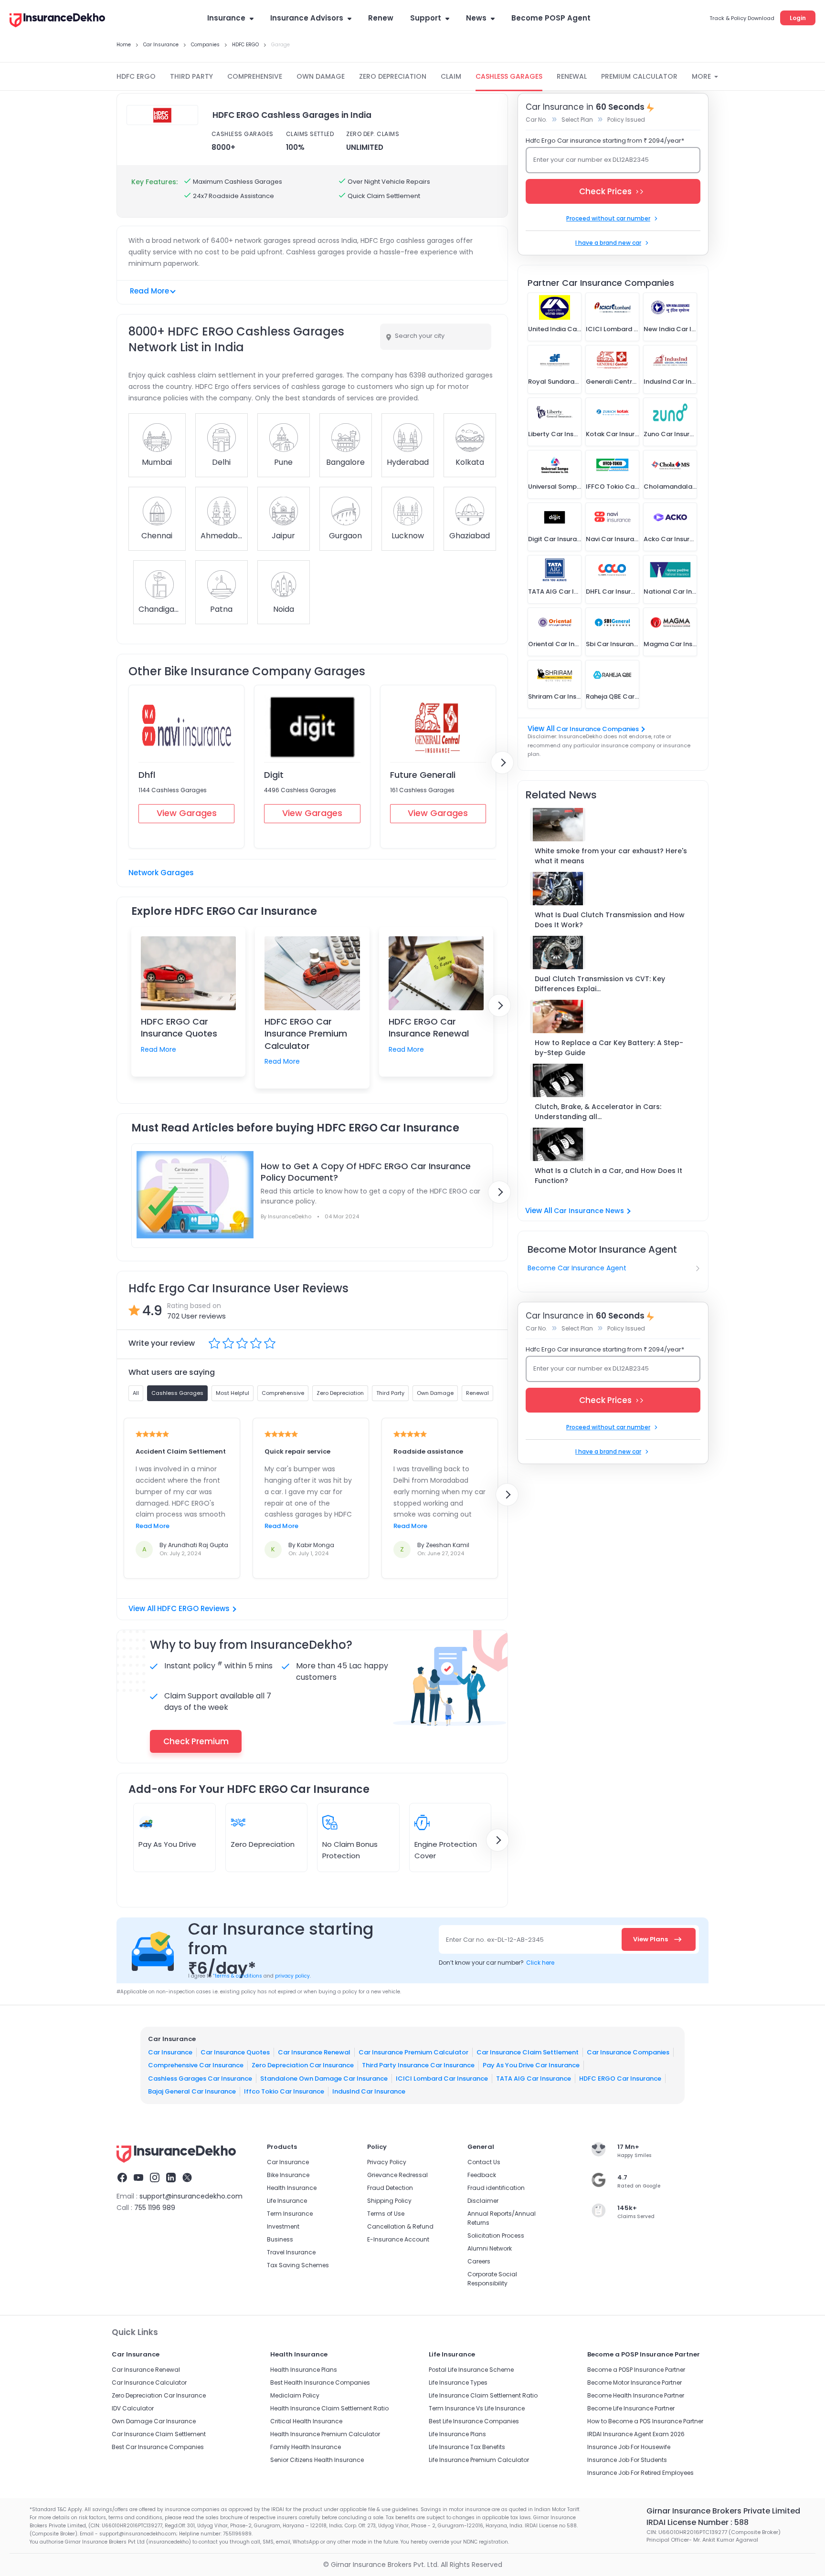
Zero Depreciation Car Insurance (303, 2065)
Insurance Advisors (307, 18)
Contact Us (484, 2162)
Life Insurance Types (458, 2382)
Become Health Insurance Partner (636, 2395)
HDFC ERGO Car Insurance (620, 2079)
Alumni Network (490, 2248)
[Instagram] (155, 2179)
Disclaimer (483, 2201)
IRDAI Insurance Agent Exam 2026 (636, 2434)
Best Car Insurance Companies (158, 2447)
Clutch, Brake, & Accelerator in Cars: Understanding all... (598, 1112)
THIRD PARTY (191, 76)
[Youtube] (138, 2179)
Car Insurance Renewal (314, 2052)
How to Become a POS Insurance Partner (645, 2421)
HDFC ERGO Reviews (193, 1608)
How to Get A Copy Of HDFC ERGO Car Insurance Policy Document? (366, 1172)
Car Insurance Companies (598, 729)
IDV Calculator (133, 2408)
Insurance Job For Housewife (629, 2447)
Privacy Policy (387, 2162)
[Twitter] (187, 2179)
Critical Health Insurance (306, 2421)
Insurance (226, 18)
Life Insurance (287, 2201)
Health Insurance (292, 2188)
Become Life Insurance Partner (631, 2408)
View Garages (187, 813)
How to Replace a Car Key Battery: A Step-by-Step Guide (609, 1048)
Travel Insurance (291, 2252)
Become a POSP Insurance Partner (636, 2370)
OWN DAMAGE (321, 76)
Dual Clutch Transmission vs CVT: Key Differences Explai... (600, 984)
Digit (274, 775)
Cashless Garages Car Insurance (200, 2079)
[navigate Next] (502, 763)
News (476, 18)
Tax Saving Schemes (298, 2265)
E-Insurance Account (398, 2239)
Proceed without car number (608, 218)
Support (426, 18)
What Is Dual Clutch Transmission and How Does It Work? (610, 920)
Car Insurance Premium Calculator (413, 2052)
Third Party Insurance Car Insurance (418, 2065)
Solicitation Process (496, 2236)
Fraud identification (496, 2188)
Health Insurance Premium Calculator (325, 2434)
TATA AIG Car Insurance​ (534, 2079)
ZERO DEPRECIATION (393, 76)
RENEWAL (572, 76)
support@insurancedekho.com (191, 2196)
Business (280, 2239)
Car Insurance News (589, 1211)
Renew (381, 18)
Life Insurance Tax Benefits (467, 2447)
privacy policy (292, 1976)
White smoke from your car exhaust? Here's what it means (611, 856)
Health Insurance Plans (304, 2370)
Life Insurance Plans (457, 2434)
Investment (283, 2226)
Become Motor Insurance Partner (635, 2382)
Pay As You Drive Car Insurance (531, 2065)
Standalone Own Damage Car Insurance (324, 2079)
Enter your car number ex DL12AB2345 (591, 160)
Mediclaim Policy (295, 2395)
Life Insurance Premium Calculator (479, 2460)
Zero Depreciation (263, 1844)
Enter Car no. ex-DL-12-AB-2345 (495, 1940)
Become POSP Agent (551, 18)
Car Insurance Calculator (149, 2382)
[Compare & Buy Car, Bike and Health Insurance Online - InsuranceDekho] (57, 21)
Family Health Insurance (306, 2447)
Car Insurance (170, 2052)
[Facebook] (122, 2179)
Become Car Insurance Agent (577, 1268)
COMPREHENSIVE (255, 76)
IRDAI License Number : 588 (698, 2522)
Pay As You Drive (167, 1844)
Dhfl (147, 775)
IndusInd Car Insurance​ (369, 2091)
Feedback (482, 2175)
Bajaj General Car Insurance (192, 2091)
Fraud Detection (390, 2188)
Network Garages (161, 873)
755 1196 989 (155, 2208)
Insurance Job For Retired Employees (640, 2473)
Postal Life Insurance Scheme (471, 2370)
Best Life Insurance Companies (474, 2421)
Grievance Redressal (397, 2175)
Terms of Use (386, 2214)
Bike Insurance (288, 2175)
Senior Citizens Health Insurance (317, 2460)
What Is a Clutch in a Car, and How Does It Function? (608, 1176)
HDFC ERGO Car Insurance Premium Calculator (306, 1033)
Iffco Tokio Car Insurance (284, 2091)
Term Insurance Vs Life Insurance (477, 2408)
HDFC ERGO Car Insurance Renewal (429, 1027)
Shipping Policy (389, 2201)
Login (798, 18)
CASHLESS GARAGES (509, 76)
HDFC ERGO (136, 76)
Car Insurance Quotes (235, 2052)
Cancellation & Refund (400, 2226)
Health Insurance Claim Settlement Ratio (329, 2408)
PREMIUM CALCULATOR (639, 76)
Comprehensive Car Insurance (196, 2065)
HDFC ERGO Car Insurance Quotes (179, 1027)
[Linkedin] (171, 2179)
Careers (479, 2261)
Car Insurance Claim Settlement (528, 2052)
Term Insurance (290, 2214)
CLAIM (451, 76)
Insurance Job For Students (627, 2460)
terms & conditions (238, 1976)
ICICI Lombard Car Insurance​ (442, 2079)
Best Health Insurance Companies (320, 2382)
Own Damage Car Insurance (154, 2421)
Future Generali (423, 775)
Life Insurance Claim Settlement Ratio (483, 2395)
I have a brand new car (608, 243)
